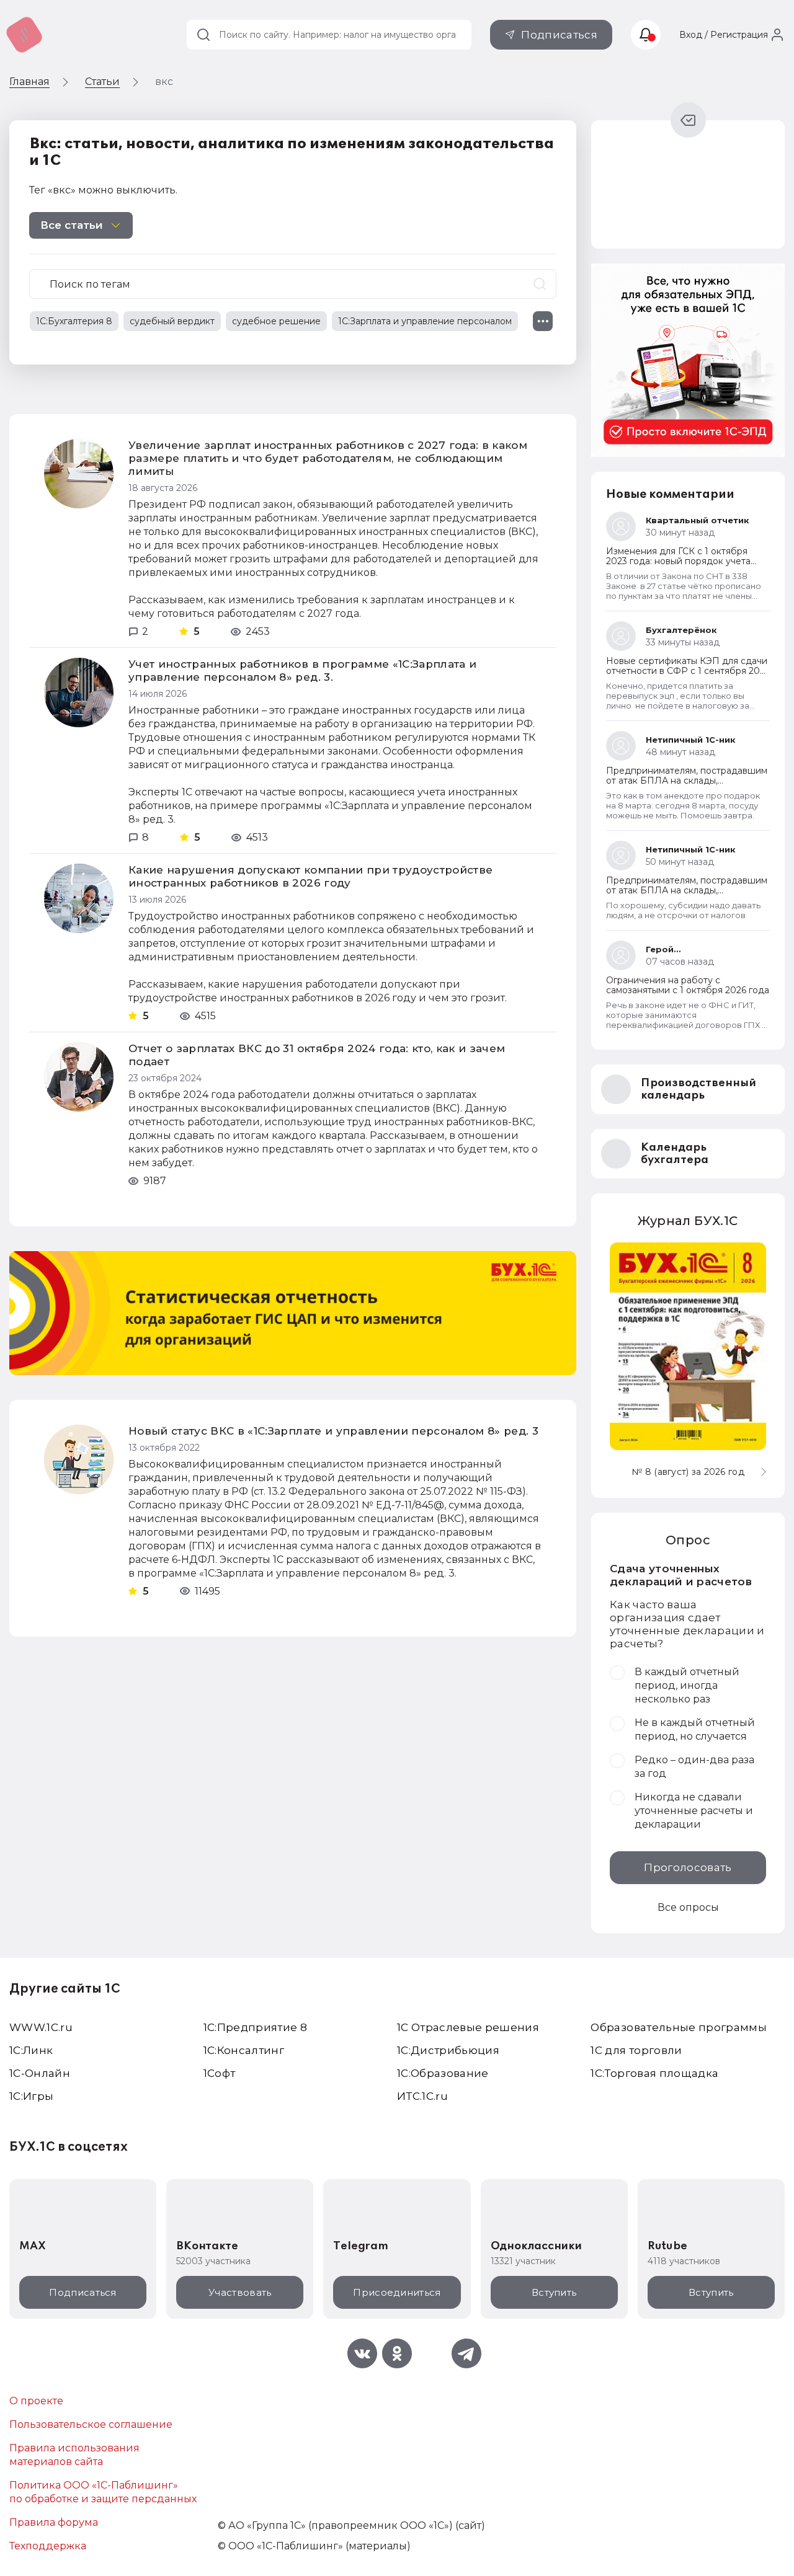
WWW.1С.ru (41, 2027)
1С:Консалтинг (244, 2050)
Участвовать (240, 2292)
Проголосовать (688, 1867)
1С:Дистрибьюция (448, 2050)
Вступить (554, 2292)
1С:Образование (443, 2073)
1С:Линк (31, 2050)
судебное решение (276, 321)
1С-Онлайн (40, 2073)
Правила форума (54, 2522)
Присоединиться (397, 2292)
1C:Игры (31, 2096)
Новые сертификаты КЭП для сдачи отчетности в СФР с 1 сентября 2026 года (688, 671)
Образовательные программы (679, 2027)
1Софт (220, 2073)
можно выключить (127, 190)
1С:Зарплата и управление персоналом (425, 321)
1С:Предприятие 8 (255, 2027)
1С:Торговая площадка (654, 2073)
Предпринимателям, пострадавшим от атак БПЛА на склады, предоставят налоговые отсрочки (687, 781)
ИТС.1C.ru (422, 2096)
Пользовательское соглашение (91, 2424)
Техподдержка (48, 2546)
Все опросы (688, 1907)
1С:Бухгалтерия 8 (74, 321)
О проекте (36, 2401)
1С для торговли (636, 2050)
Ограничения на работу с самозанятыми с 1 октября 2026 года (688, 985)
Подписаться (559, 35)
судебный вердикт (172, 321)
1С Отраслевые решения (468, 2027)
